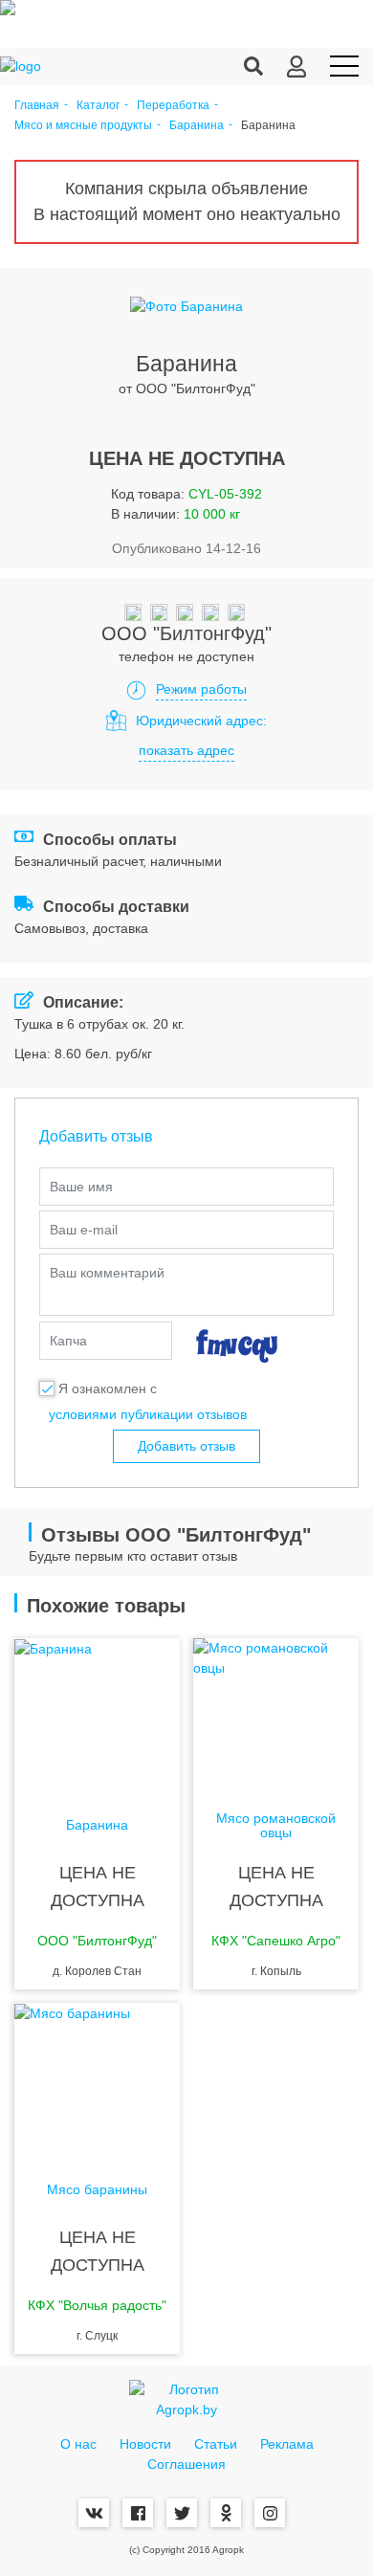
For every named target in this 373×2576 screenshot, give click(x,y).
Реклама (287, 2444)
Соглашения (186, 2464)
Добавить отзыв (186, 1446)
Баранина (197, 126)
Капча (68, 1341)
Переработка (173, 106)
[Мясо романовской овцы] (276, 1715)
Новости (145, 2444)
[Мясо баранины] (97, 2079)
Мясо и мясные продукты (83, 126)
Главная (37, 106)
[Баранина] (97, 1715)
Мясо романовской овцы (276, 1826)
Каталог (98, 106)
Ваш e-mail (84, 1230)
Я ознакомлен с (108, 1388)
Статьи (216, 2444)
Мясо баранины (97, 2190)
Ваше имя (81, 1187)
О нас (78, 2444)
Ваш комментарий (107, 1273)
